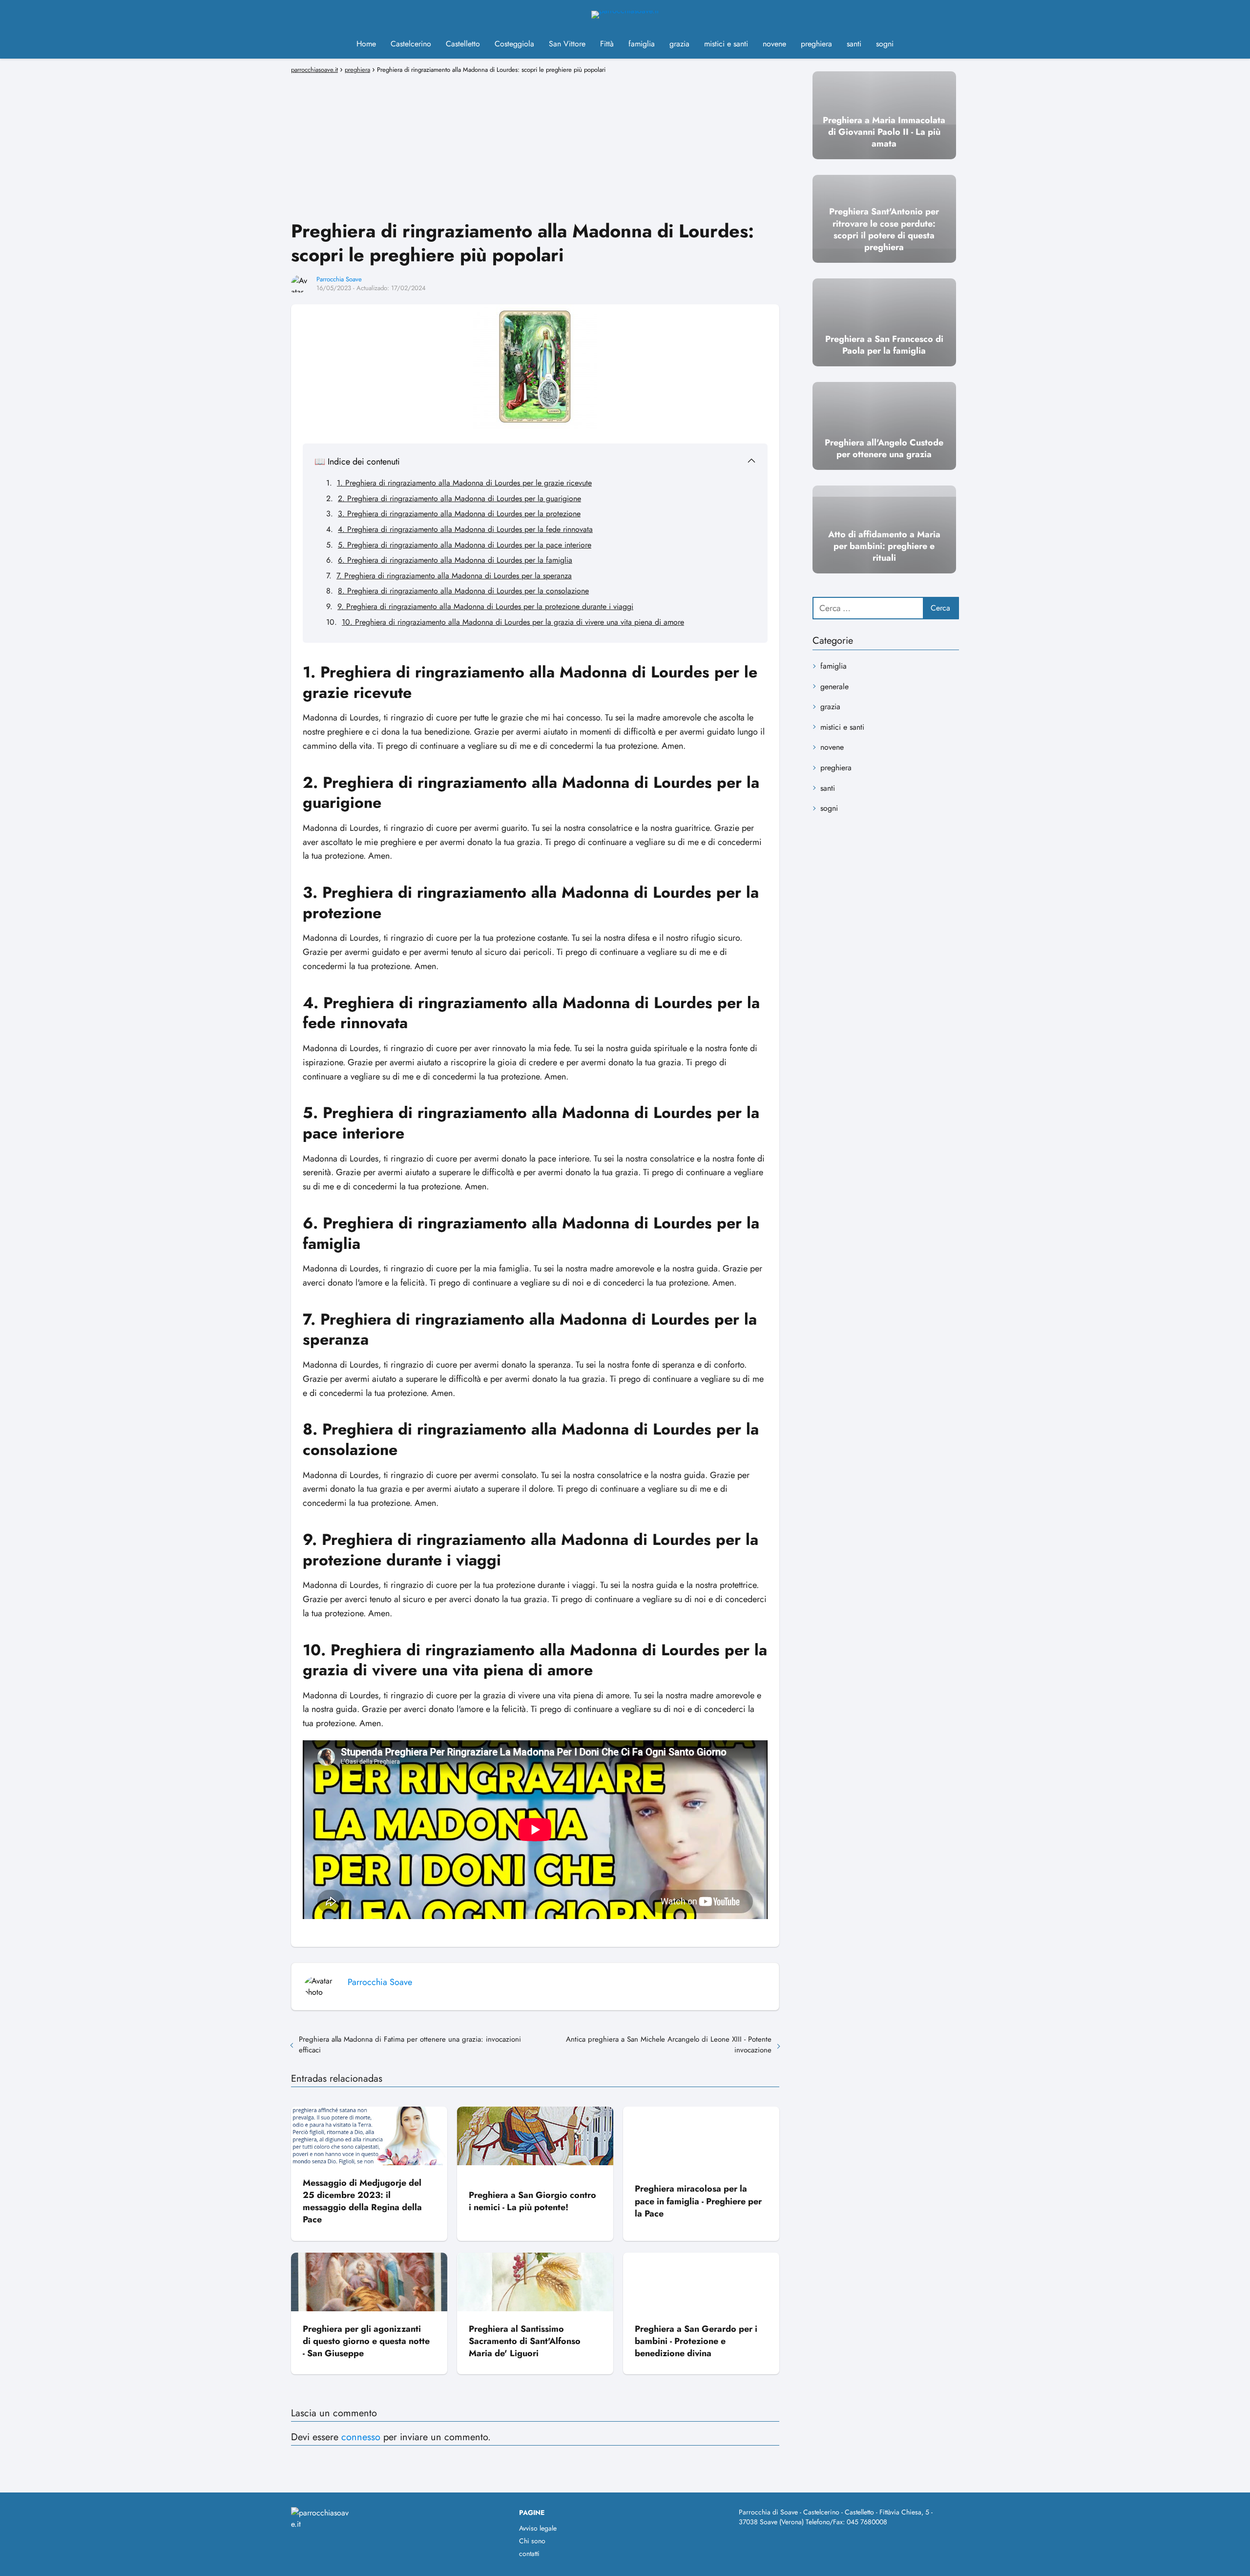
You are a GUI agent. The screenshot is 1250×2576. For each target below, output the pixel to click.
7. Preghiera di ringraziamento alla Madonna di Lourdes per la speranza (454, 576)
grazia (679, 44)
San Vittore (567, 44)
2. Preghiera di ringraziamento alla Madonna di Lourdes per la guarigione (459, 498)
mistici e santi (726, 44)
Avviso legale (538, 2528)
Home (366, 44)
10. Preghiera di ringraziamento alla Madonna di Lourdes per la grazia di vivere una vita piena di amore (513, 622)
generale (834, 686)
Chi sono (532, 2541)
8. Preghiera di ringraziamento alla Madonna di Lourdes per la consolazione (463, 591)
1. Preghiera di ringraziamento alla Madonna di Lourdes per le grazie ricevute (464, 483)
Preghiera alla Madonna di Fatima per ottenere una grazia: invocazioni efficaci (410, 2045)
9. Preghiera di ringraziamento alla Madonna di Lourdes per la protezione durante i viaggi (485, 606)
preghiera (816, 44)
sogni (885, 44)
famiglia (642, 44)
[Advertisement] (535, 146)
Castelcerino (411, 44)
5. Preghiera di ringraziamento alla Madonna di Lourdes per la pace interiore (465, 545)
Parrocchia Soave (339, 279)
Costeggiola (514, 44)
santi (854, 44)
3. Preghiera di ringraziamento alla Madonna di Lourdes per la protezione (459, 514)
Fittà (607, 44)
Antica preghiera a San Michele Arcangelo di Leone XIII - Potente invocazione (669, 2045)
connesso (361, 2437)
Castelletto (463, 44)
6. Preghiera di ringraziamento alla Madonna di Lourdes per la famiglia (455, 560)
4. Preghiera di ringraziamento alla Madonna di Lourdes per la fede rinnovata (465, 529)
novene (774, 44)
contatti (529, 2554)
